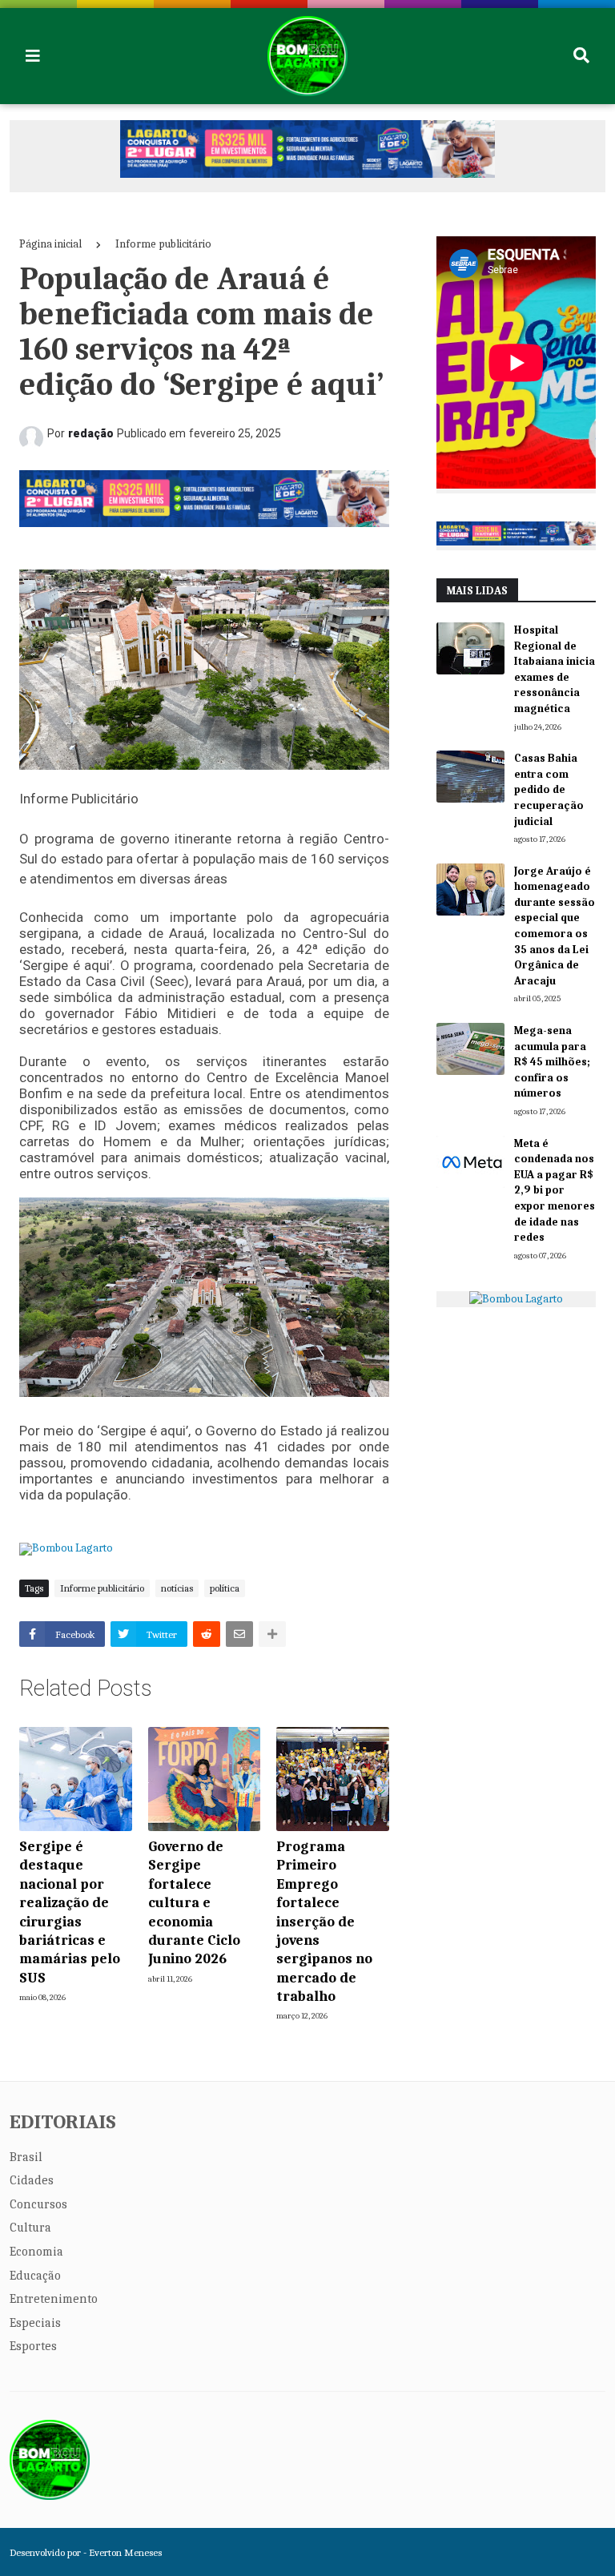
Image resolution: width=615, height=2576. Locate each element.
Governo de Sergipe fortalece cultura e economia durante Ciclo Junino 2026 (194, 1903)
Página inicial (50, 244)
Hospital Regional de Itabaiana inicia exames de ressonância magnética (555, 669)
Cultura (30, 2228)
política (225, 1588)
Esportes (33, 2346)
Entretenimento (54, 2299)
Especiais (35, 2323)
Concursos (38, 2204)
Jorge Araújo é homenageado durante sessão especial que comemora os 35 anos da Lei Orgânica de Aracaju (555, 926)
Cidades (32, 2180)
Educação (35, 2276)
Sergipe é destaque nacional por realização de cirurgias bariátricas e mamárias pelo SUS (70, 1912)
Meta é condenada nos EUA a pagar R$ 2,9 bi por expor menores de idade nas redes (555, 1191)
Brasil (26, 2157)
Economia (36, 2252)
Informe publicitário (163, 244)
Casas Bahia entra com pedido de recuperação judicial (549, 789)
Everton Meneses (125, 2552)
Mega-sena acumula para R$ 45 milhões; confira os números (552, 1062)
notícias (177, 1588)
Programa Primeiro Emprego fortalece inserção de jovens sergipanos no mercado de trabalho (324, 1922)
